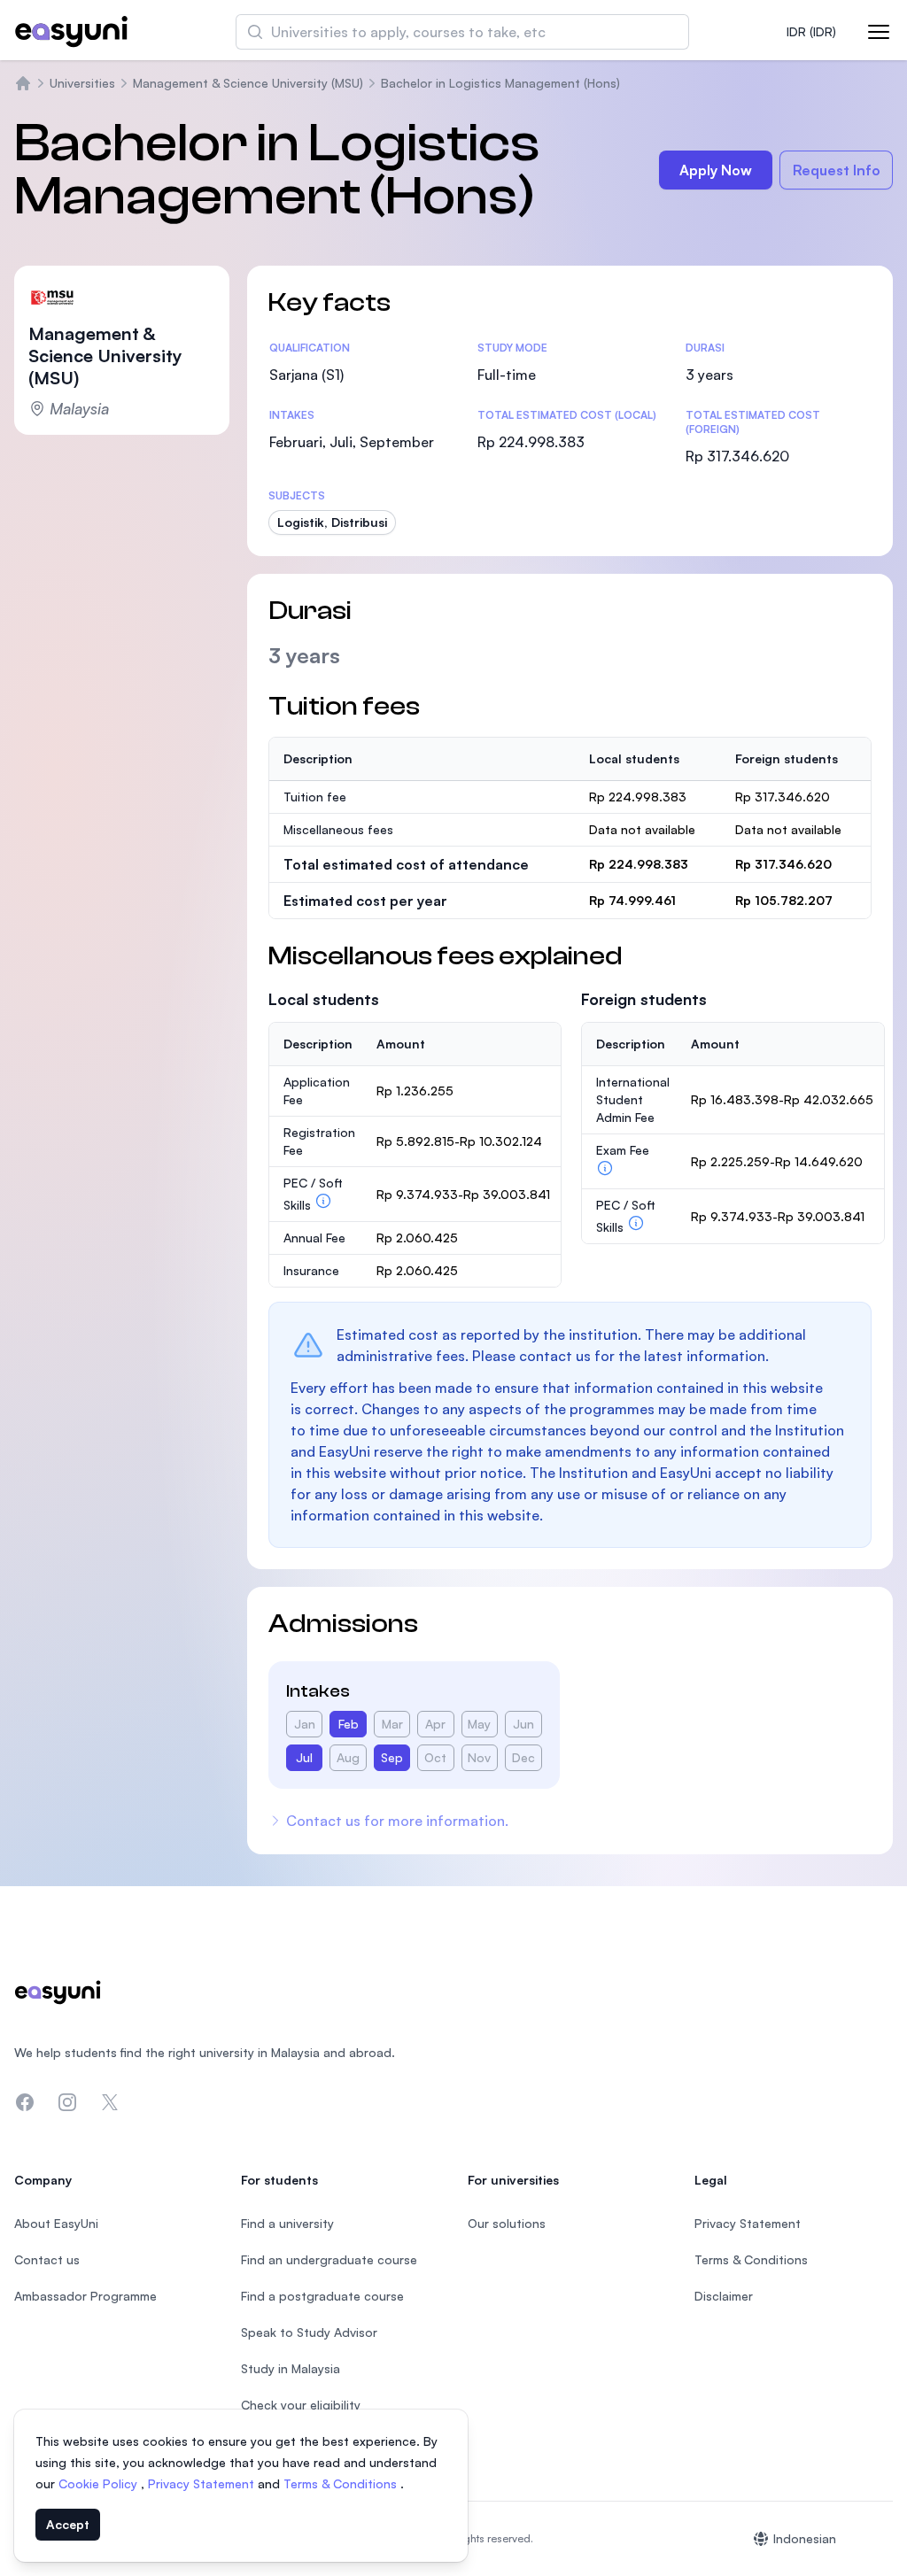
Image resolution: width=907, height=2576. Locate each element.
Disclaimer (724, 2296)
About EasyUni (56, 2223)
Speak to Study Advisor (309, 2332)
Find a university (287, 2223)
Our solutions (507, 2223)
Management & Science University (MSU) (248, 83)
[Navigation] (879, 32)
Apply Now (716, 170)
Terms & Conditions (342, 2483)
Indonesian (805, 2538)
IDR (811, 31)
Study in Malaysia (291, 2368)
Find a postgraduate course (322, 2296)
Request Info (837, 170)
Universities (82, 83)
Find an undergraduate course (329, 2259)
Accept (68, 2524)
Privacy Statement (203, 2483)
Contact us (47, 2259)
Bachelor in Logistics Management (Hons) (500, 83)
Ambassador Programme (85, 2296)
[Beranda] (23, 83)
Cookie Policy (100, 2483)
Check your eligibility (301, 2405)
